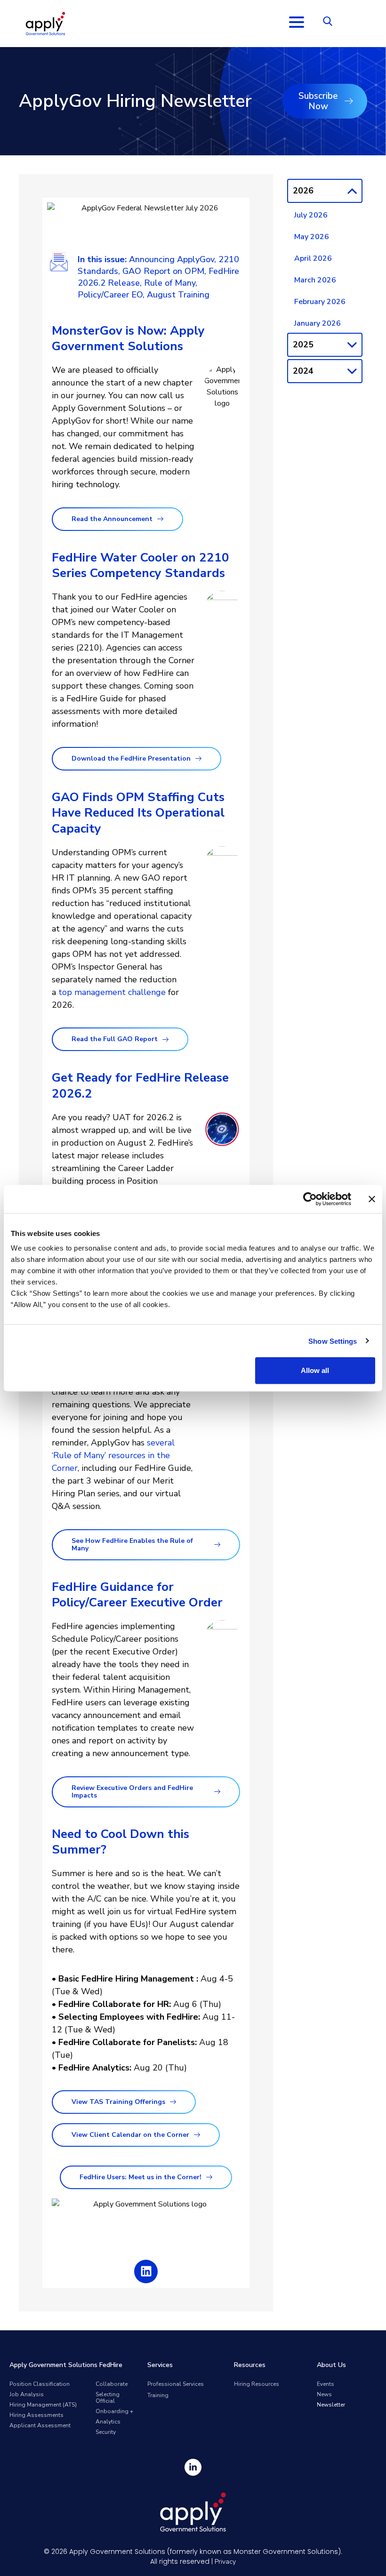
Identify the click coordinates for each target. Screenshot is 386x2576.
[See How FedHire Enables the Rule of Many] (217, 1545)
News (324, 2394)
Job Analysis (27, 2394)
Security (106, 2432)
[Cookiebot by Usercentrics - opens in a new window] (310, 1199)
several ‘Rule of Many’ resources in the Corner (113, 1455)
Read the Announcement (112, 519)
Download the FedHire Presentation (131, 758)
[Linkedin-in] (193, 2467)
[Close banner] (372, 1199)
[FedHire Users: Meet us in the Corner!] (209, 2177)
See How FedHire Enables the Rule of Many (132, 1545)
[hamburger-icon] (296, 24)
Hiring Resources (257, 2384)
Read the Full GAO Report (115, 1039)
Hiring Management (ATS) (43, 2405)
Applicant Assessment (40, 2425)
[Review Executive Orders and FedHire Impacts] (217, 1792)
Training (158, 2395)
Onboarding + (114, 2411)
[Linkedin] (146, 2271)
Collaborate (112, 2384)
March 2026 (315, 280)
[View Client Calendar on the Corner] (197, 2135)
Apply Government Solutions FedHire (66, 2365)
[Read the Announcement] (160, 519)
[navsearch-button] (328, 24)
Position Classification (40, 2384)
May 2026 (312, 237)
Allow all (315, 1370)
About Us (331, 2365)
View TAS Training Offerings (118, 2102)
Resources (250, 2365)
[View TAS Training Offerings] (173, 2102)
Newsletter (331, 2405)
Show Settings (333, 1341)
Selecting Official (108, 2398)
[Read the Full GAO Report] (165, 1039)
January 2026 (318, 323)
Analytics (108, 2422)
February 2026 (320, 302)
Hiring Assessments (36, 2415)
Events (326, 2384)
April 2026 (313, 258)
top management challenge (112, 992)
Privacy (225, 2562)
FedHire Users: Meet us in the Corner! (141, 2177)
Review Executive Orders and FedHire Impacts (132, 1792)
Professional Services (176, 2384)
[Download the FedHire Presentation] (198, 758)
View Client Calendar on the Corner (130, 2135)
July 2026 (311, 215)
